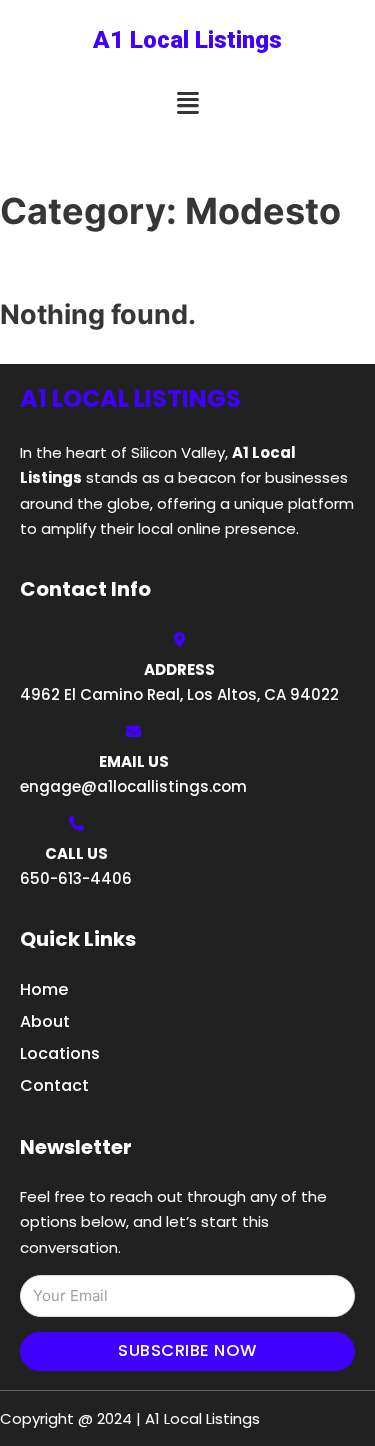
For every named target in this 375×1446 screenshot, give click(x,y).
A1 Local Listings (187, 40)
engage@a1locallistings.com (133, 786)
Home (44, 989)
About (45, 1021)
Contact (54, 1085)
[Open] (188, 103)
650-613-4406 (76, 878)
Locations (60, 1053)
